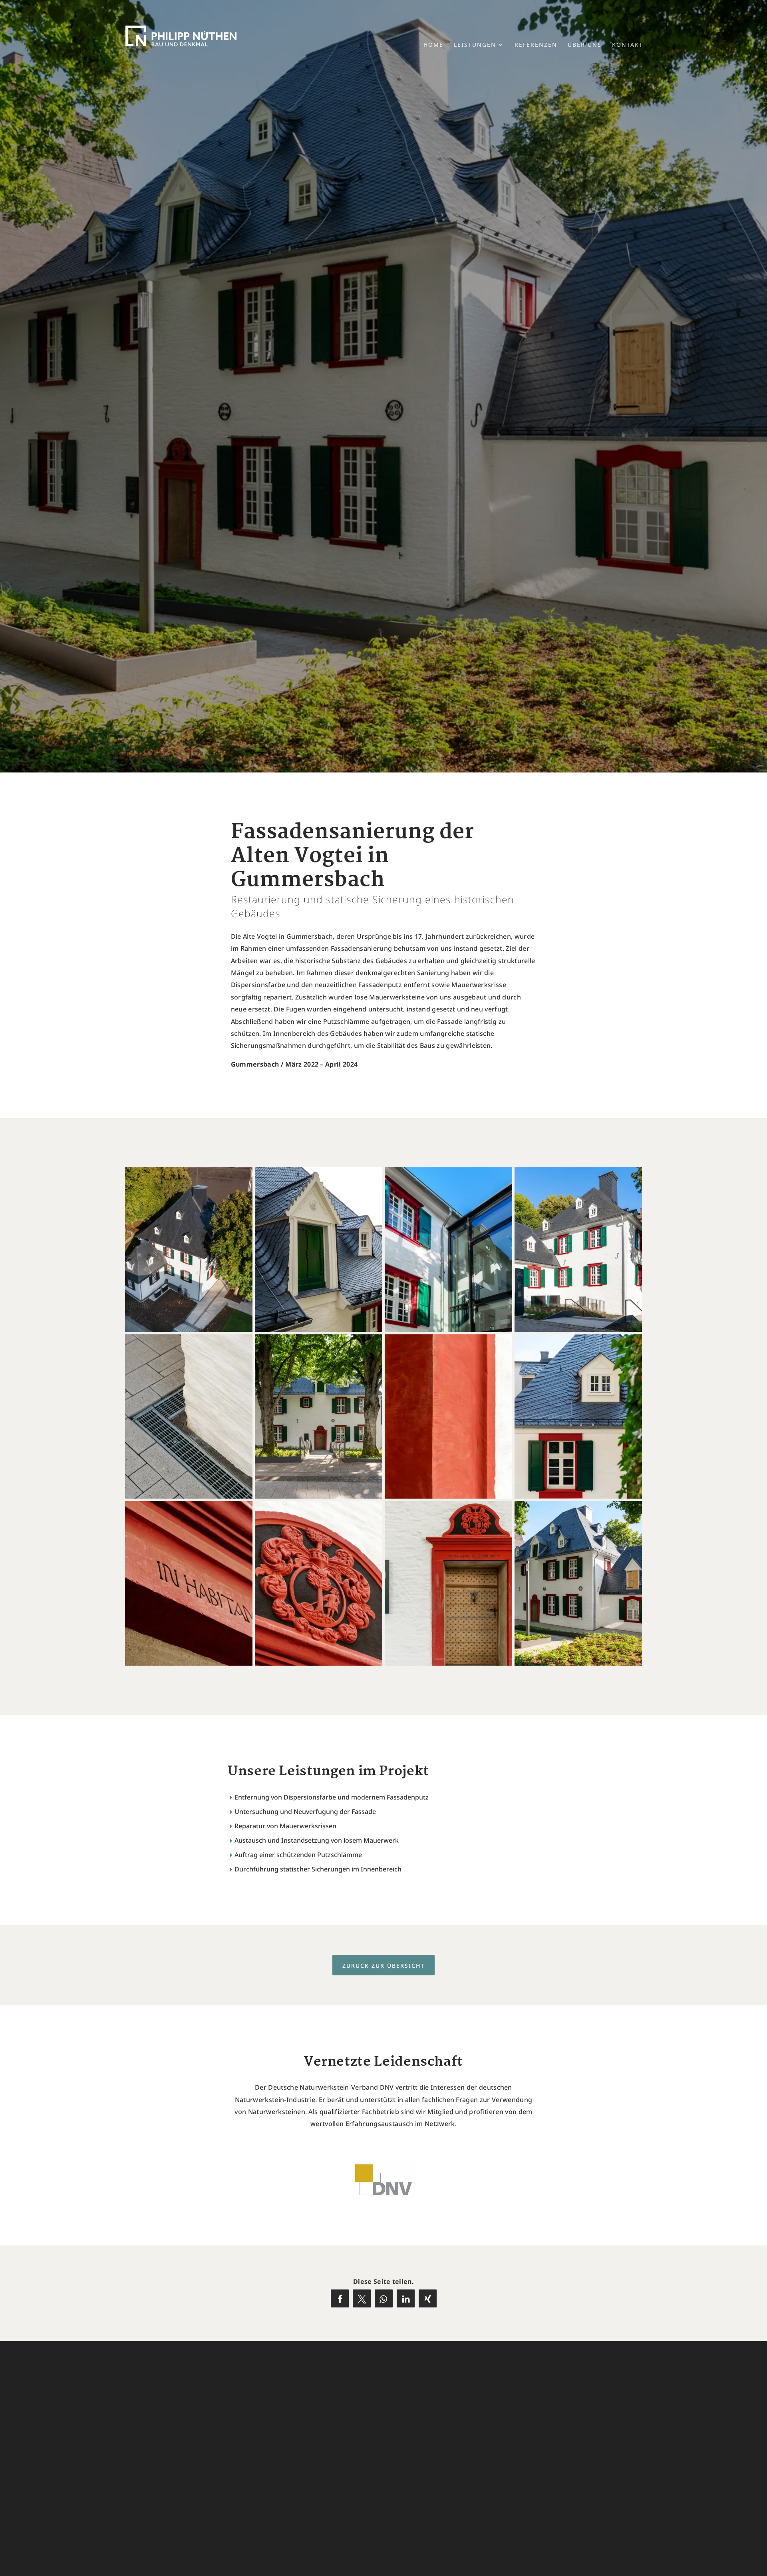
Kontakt (628, 45)
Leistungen (475, 45)
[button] (340, 2298)
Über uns (585, 45)
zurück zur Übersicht (383, 1966)
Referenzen (536, 45)
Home (433, 45)
